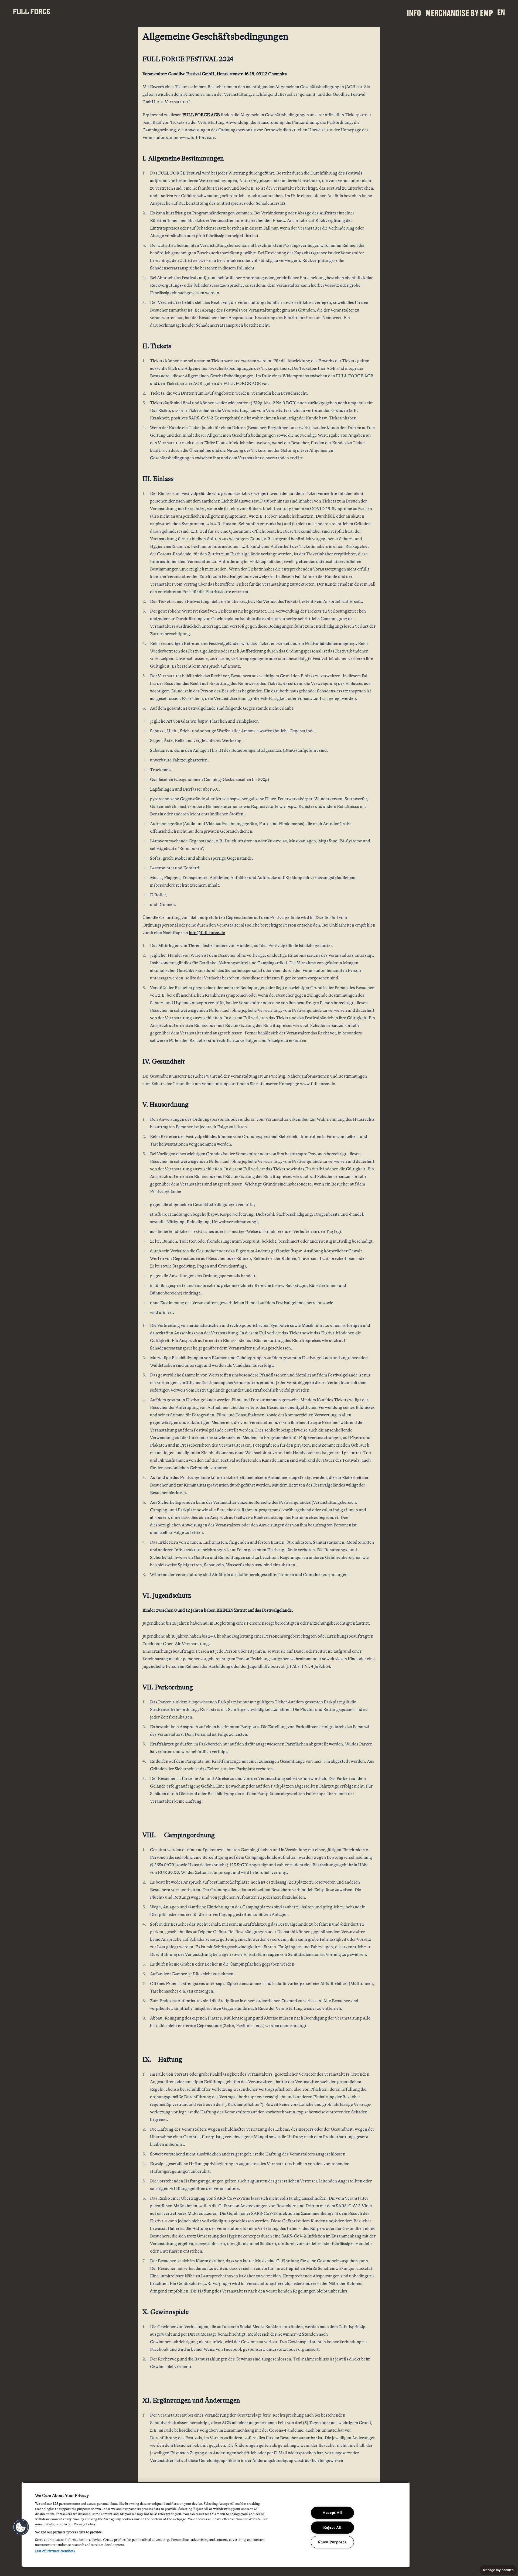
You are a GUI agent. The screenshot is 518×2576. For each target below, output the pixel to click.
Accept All (332, 2513)
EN (501, 12)
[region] (216, 2525)
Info (414, 13)
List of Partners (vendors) (55, 2551)
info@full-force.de (207, 933)
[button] (21, 2527)
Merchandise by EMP (459, 13)
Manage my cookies (498, 2570)
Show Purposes (332, 2542)
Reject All (332, 2527)
